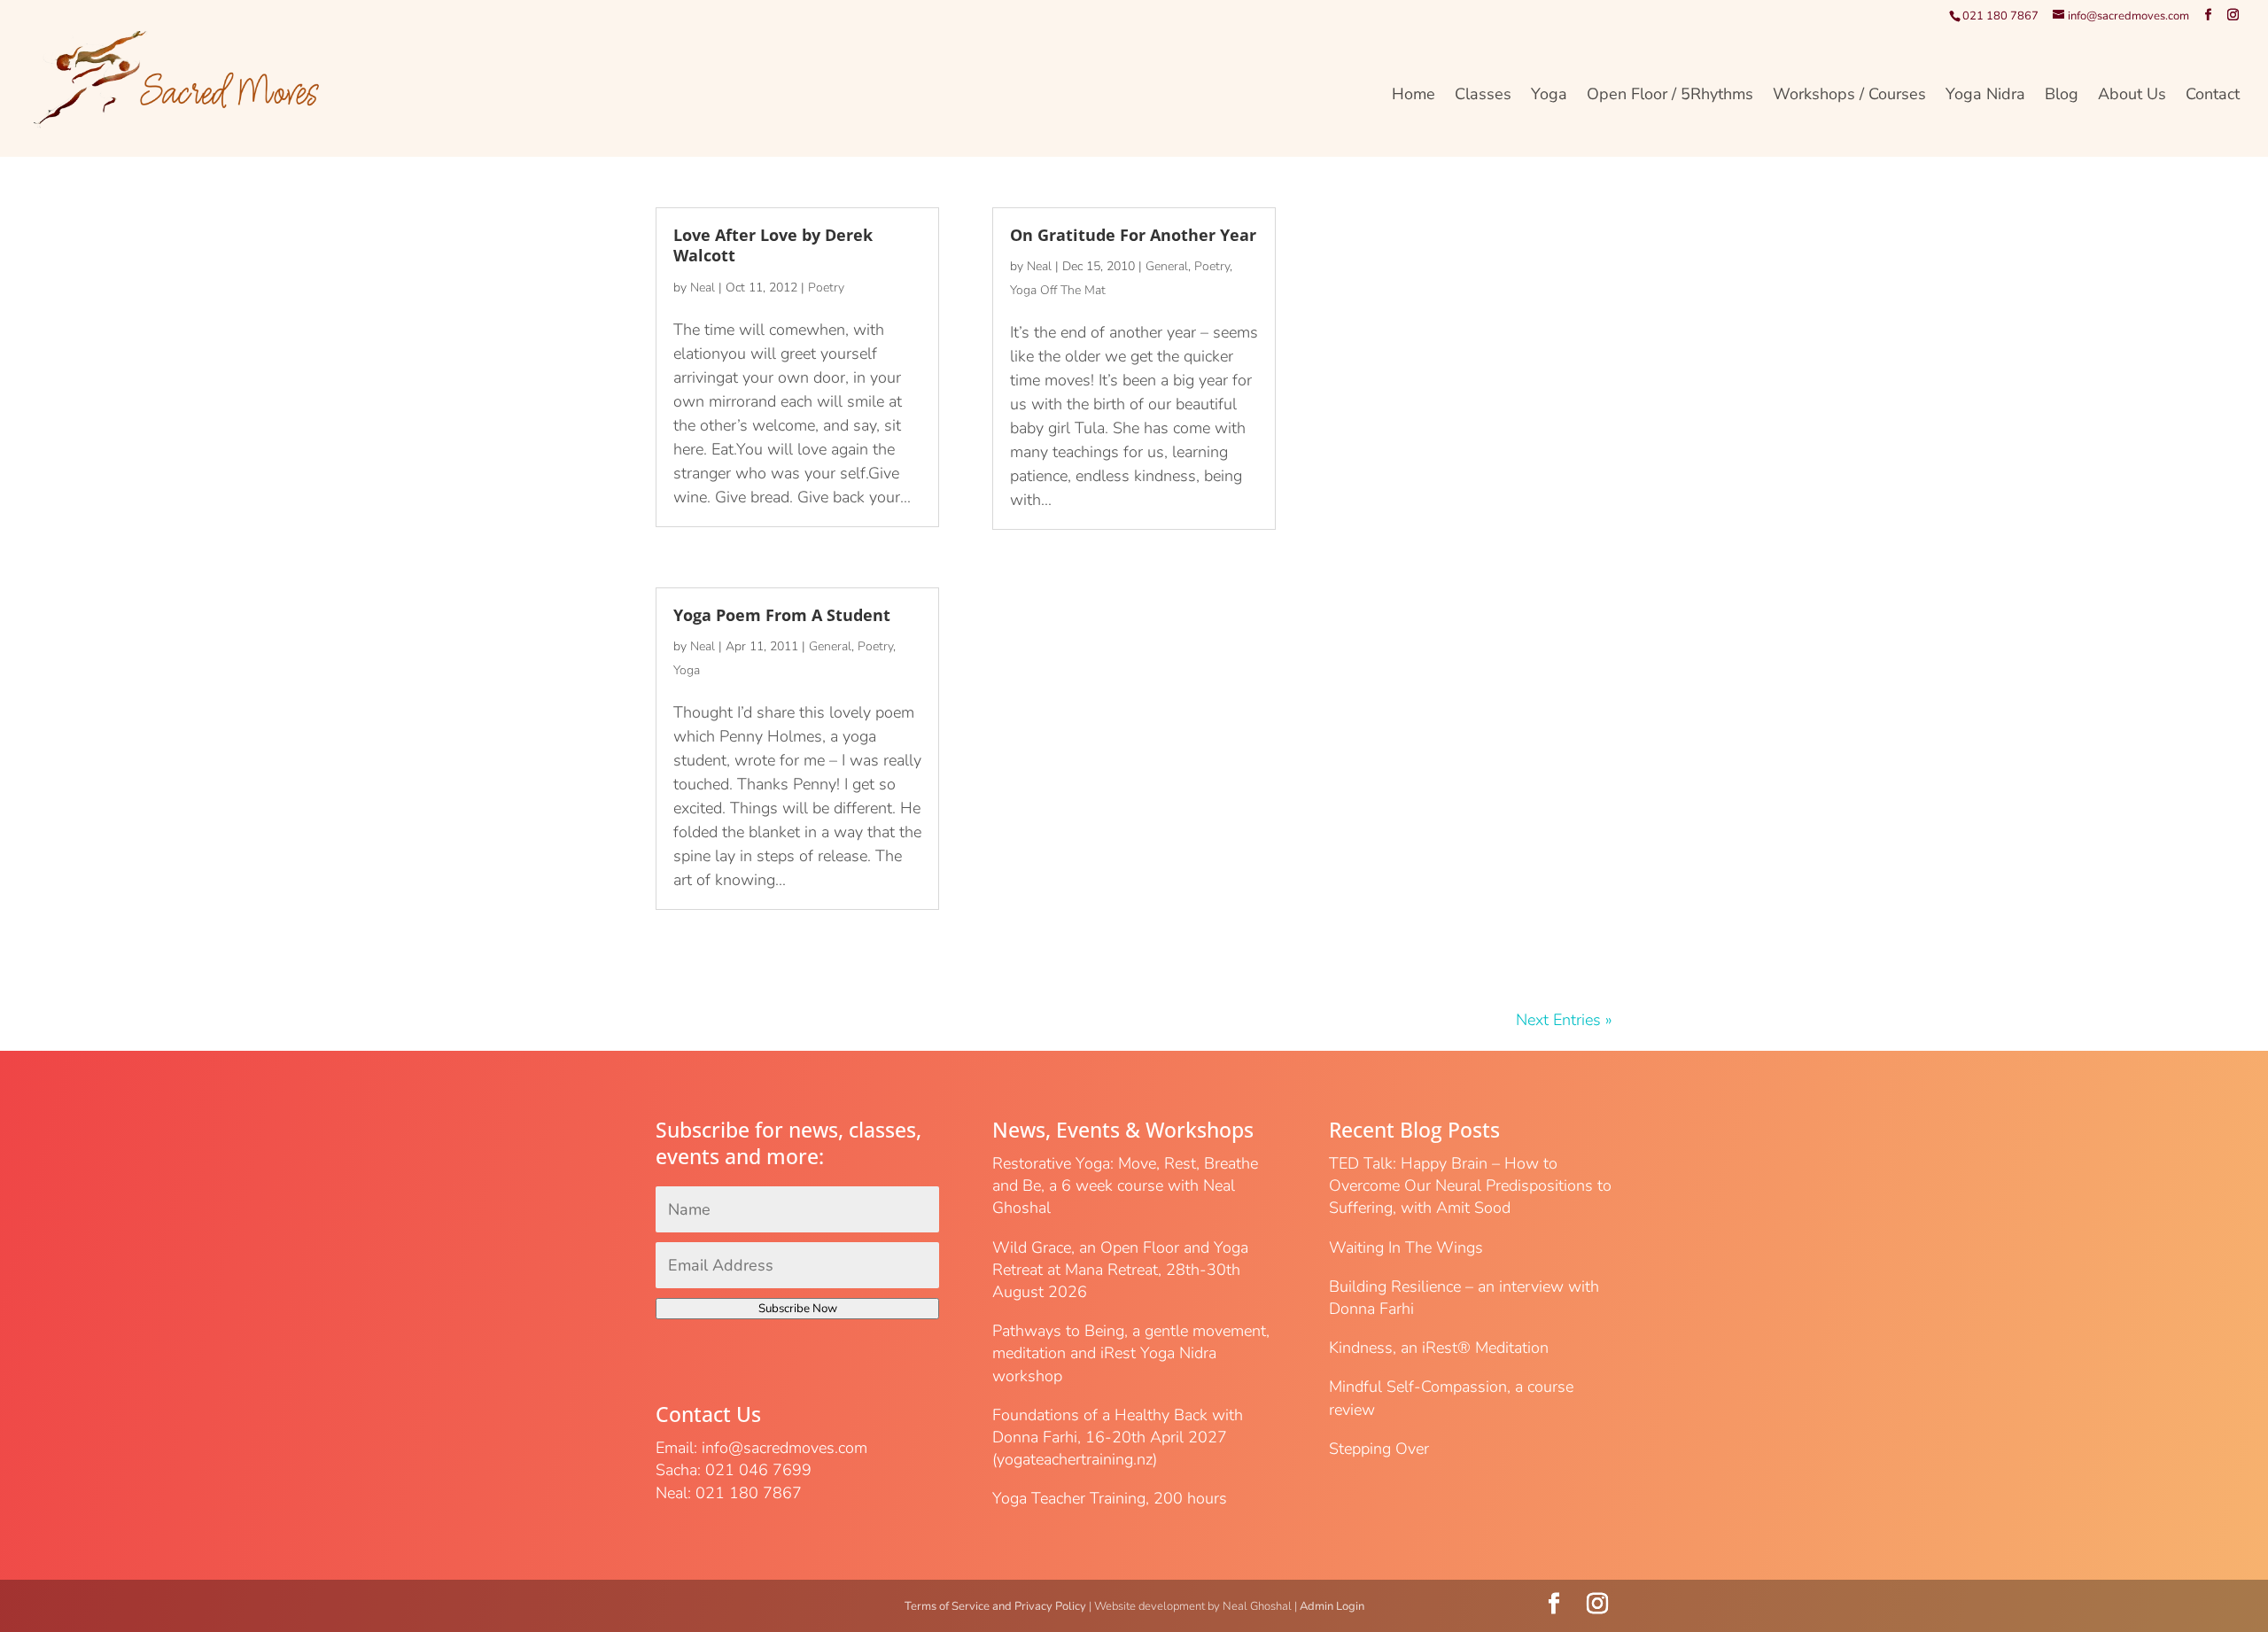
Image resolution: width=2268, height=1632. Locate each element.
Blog (2062, 96)
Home (1414, 96)
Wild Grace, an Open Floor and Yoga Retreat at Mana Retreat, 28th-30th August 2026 (1120, 1270)
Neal (703, 288)
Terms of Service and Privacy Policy (995, 1606)
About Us (2132, 96)
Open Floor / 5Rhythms (1670, 96)
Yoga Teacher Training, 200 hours (1110, 1498)
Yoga (1549, 96)
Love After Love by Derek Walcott (773, 245)
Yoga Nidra (1985, 96)
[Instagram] (2233, 16)
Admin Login (1332, 1606)
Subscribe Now (798, 1309)
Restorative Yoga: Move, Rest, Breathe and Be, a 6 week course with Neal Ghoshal (1125, 1185)
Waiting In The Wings (1406, 1247)
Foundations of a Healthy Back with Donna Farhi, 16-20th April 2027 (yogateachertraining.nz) (1118, 1437)
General (830, 646)
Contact (2213, 96)
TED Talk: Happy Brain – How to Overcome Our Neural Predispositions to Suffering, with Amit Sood (1470, 1185)
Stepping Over (1379, 1449)
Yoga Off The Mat (1058, 290)
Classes (1483, 96)
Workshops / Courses (1849, 96)
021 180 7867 (2000, 16)
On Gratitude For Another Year (1133, 235)
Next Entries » (1564, 1020)
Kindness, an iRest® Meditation (1439, 1348)
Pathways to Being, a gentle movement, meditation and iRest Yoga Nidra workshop (1131, 1353)
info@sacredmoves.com (784, 1448)
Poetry (826, 288)
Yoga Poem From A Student (782, 615)
